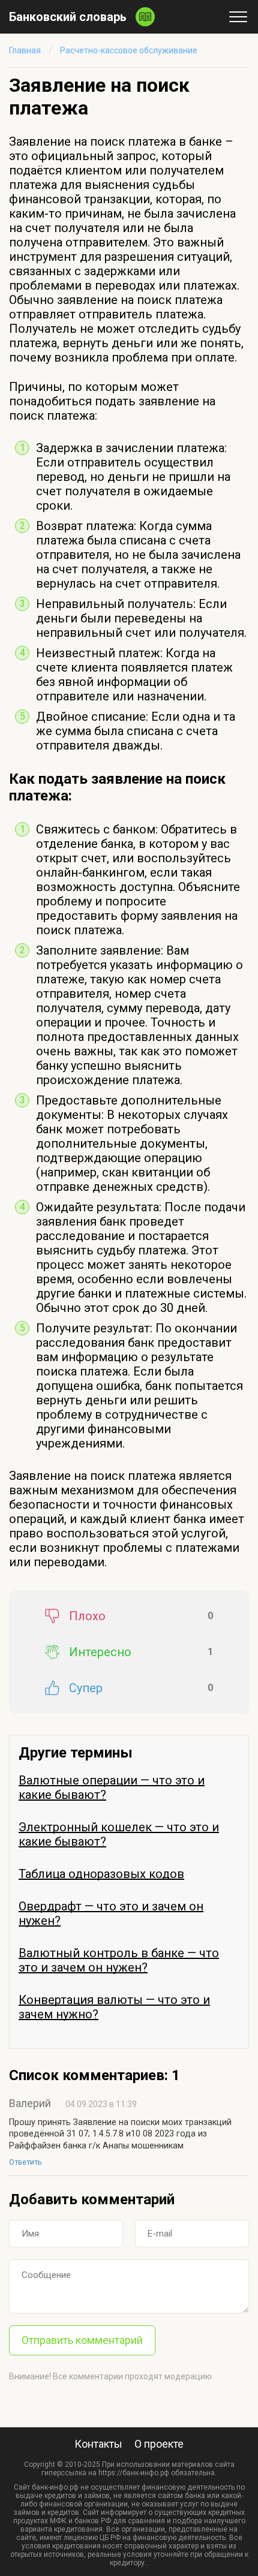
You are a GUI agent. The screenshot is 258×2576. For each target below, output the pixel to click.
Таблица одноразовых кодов (101, 1874)
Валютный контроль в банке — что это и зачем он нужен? (119, 1960)
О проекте (159, 2444)
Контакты (98, 2444)
